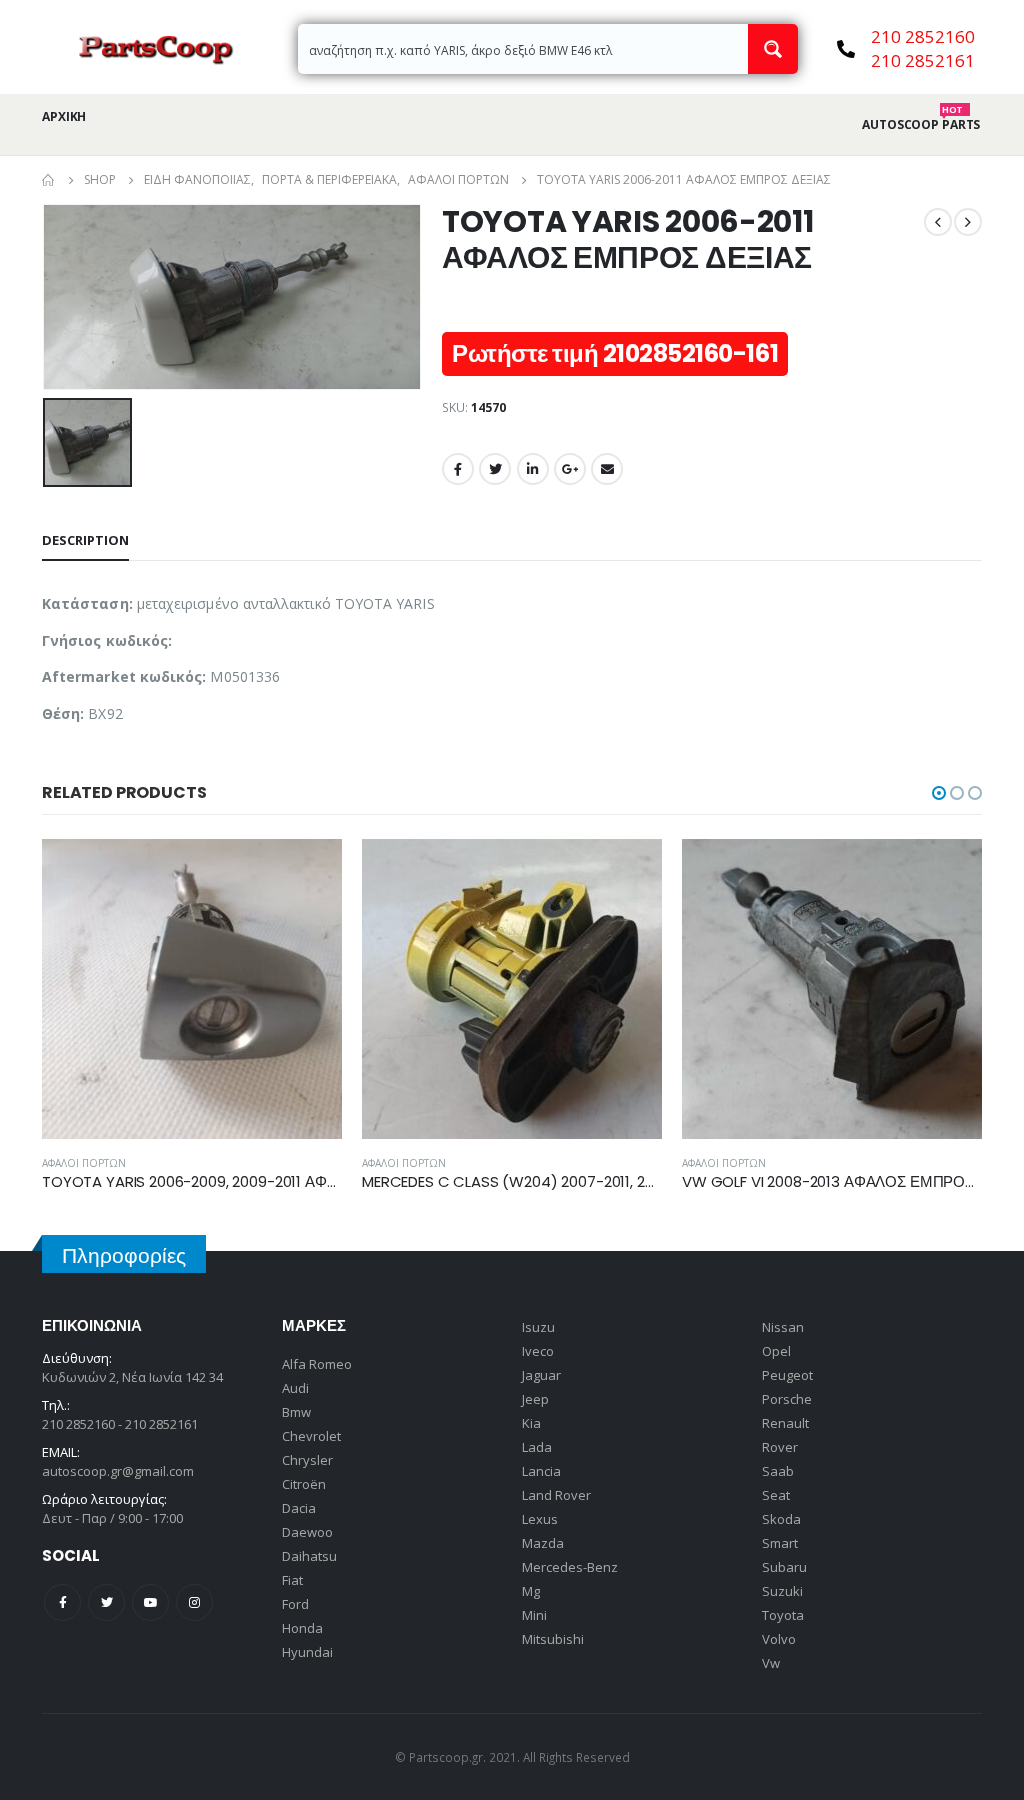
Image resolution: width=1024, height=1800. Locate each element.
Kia (531, 1423)
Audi (295, 1388)
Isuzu (538, 1327)
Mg (531, 1591)
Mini (534, 1615)
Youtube (150, 1602)
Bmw (296, 1412)
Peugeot (787, 1375)
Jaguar (541, 1375)
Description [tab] (85, 540)
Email (607, 469)
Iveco (538, 1351)
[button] (939, 793)
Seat (776, 1495)
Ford (295, 1604)
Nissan (783, 1327)
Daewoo (307, 1532)
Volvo (779, 1639)
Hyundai (307, 1652)
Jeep (535, 1399)
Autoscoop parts (921, 125)
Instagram (194, 1602)
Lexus (540, 1519)
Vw (771, 1663)
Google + (570, 469)
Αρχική (64, 116)
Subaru (784, 1567)
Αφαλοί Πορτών (84, 1163)
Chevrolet (311, 1436)
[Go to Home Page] (49, 180)
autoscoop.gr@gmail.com (118, 1471)
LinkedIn (533, 469)
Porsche (787, 1399)
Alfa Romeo (317, 1364)
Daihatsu (309, 1556)
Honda (302, 1628)
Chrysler (307, 1460)
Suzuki (782, 1591)
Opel (776, 1351)
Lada (537, 1447)
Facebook (458, 469)
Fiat (292, 1580)
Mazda (543, 1543)
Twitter (495, 469)
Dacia (299, 1508)
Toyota (783, 1615)
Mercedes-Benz (570, 1567)
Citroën (304, 1484)
